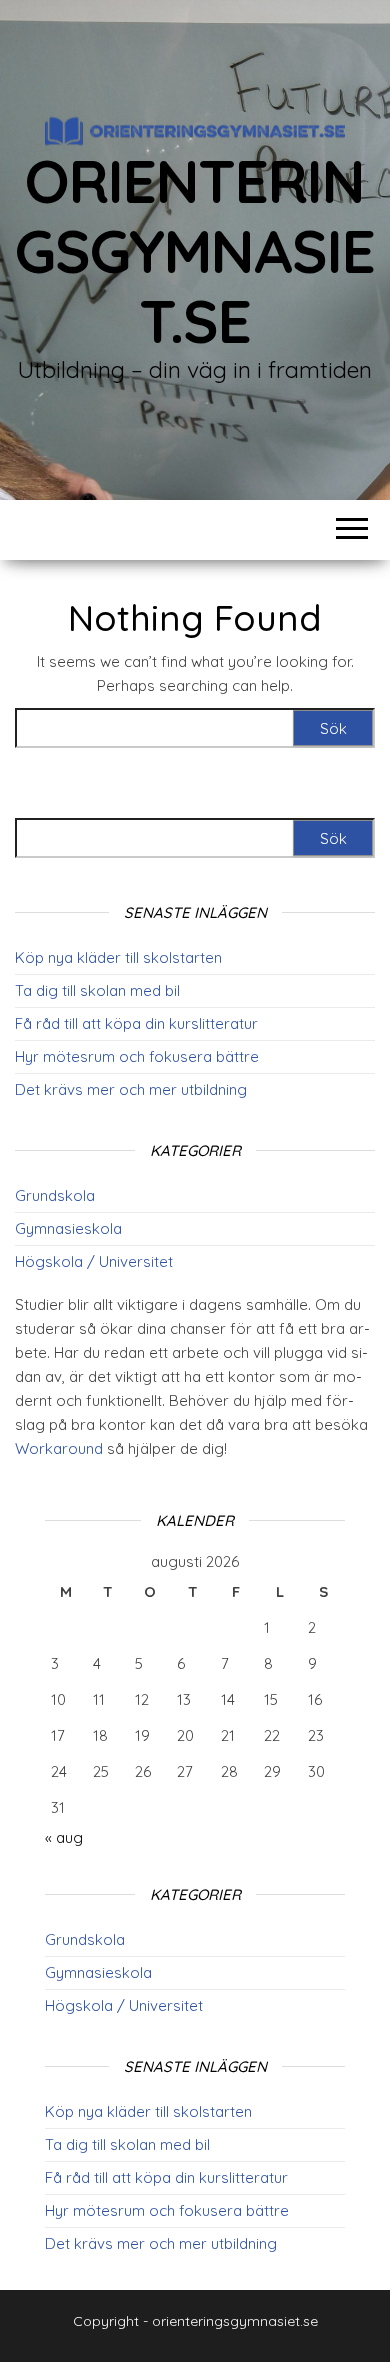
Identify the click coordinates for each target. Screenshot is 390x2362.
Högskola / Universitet (94, 1261)
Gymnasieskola (68, 1228)
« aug (64, 1837)
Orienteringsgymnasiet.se (194, 250)
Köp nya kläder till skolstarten (118, 957)
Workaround (59, 1448)
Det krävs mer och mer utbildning (131, 1089)
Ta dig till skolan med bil (97, 990)
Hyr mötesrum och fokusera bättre (137, 1056)
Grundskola (55, 1195)
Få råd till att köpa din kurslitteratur (136, 1023)
